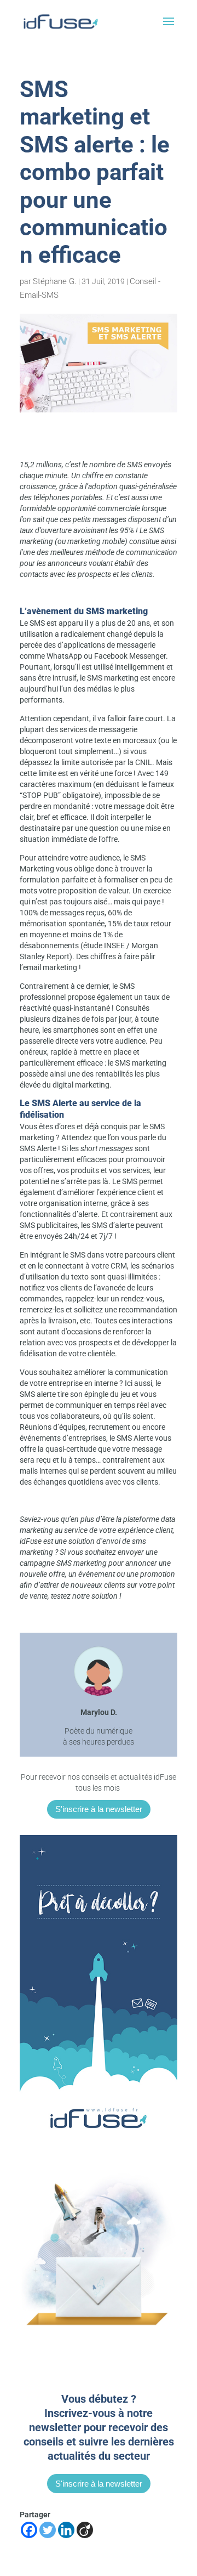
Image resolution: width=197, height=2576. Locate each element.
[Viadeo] (85, 2530)
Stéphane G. (55, 281)
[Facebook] (29, 2530)
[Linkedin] (66, 2530)
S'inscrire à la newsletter (99, 1809)
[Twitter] (48, 2530)
